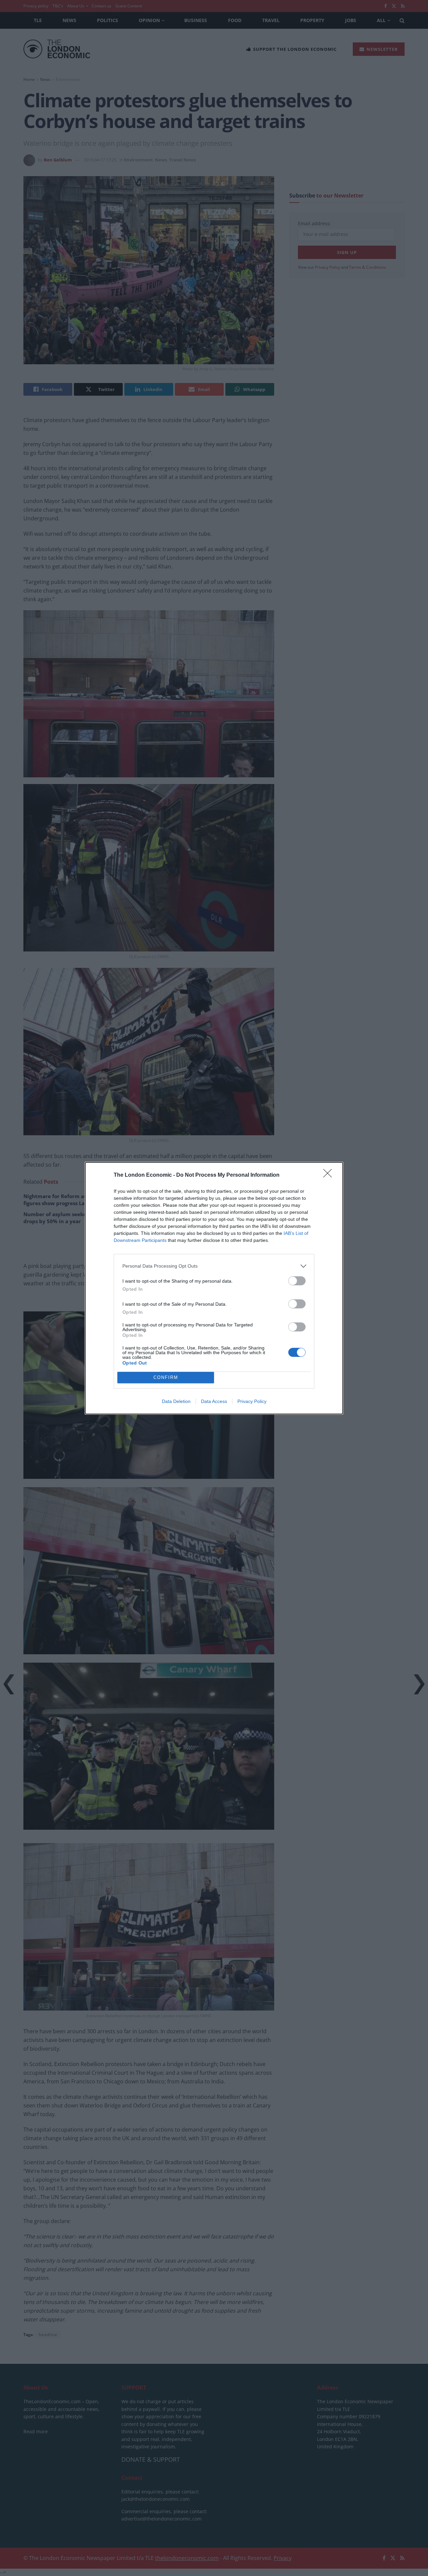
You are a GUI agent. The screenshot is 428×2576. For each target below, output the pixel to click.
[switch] (297, 1281)
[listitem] (214, 1266)
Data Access (214, 1401)
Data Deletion (176, 1401)
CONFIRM (166, 1377)
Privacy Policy (252, 1401)
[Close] (330, 1175)
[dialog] (214, 1288)
